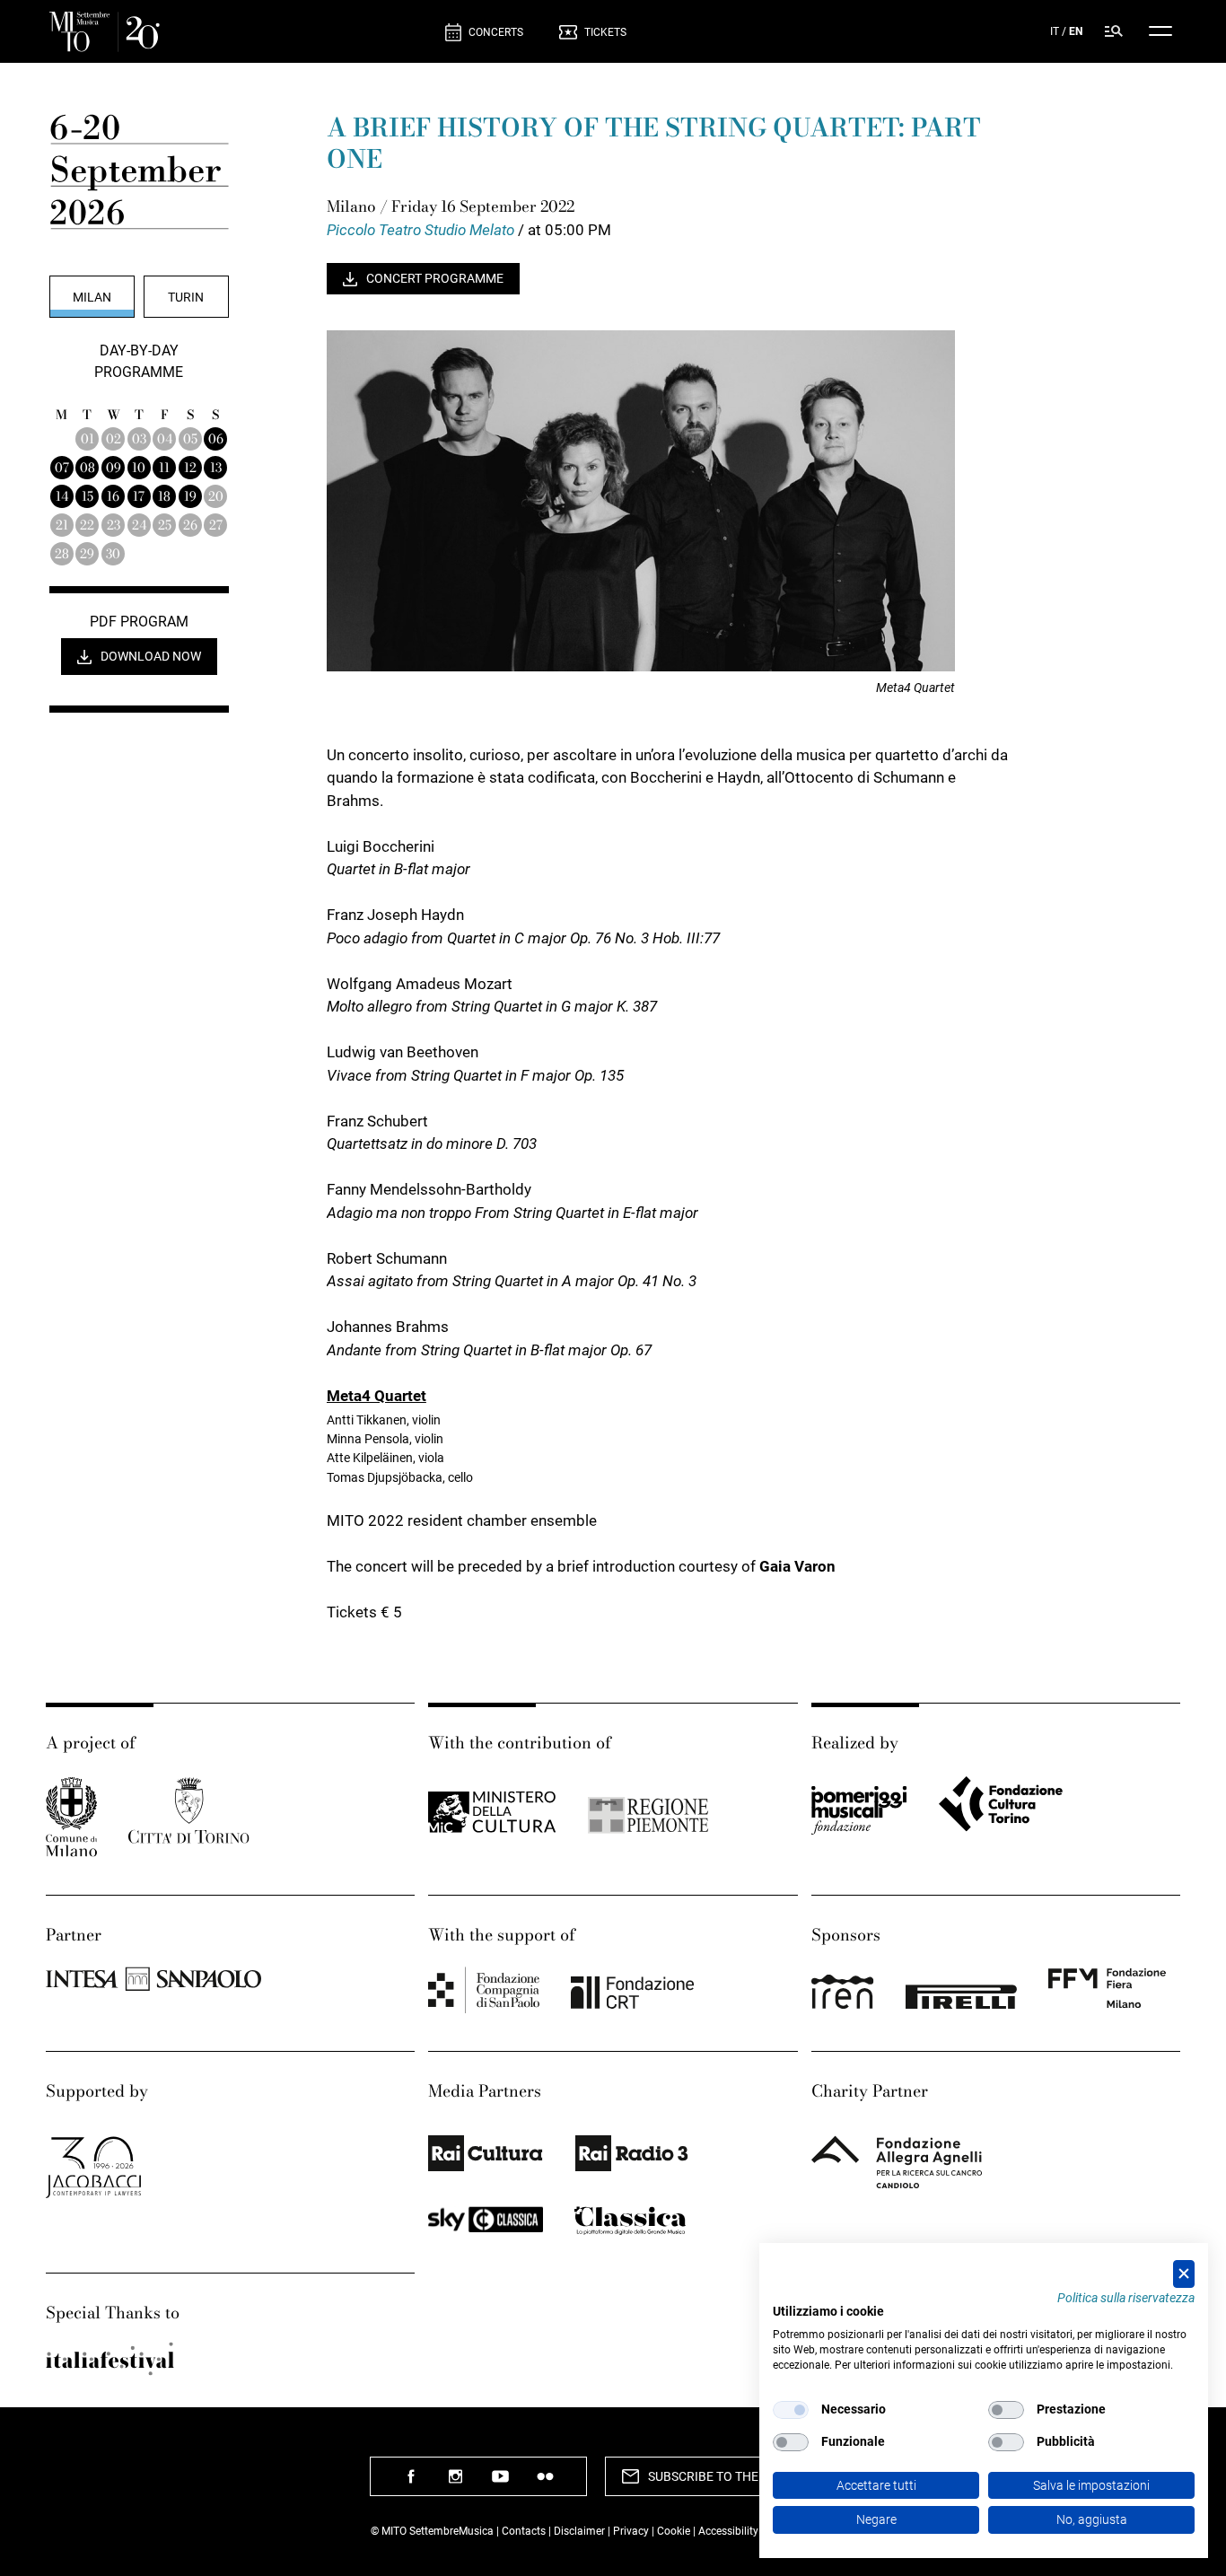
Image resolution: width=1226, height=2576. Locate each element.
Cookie (674, 2531)
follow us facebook (411, 2483)
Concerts (496, 32)
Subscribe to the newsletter (744, 2476)
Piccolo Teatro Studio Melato (422, 230)
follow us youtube (501, 2483)
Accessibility (730, 2531)
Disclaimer (579, 2531)
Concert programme (435, 278)
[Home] (240, 32)
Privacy (631, 2531)
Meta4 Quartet (377, 1396)
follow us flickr (546, 2483)
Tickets (605, 32)
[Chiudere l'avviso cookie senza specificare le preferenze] (1184, 2274)
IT (1055, 31)
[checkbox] (791, 2410)
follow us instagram (456, 2483)
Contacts (524, 2531)
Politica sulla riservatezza (1126, 2298)
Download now (151, 656)
